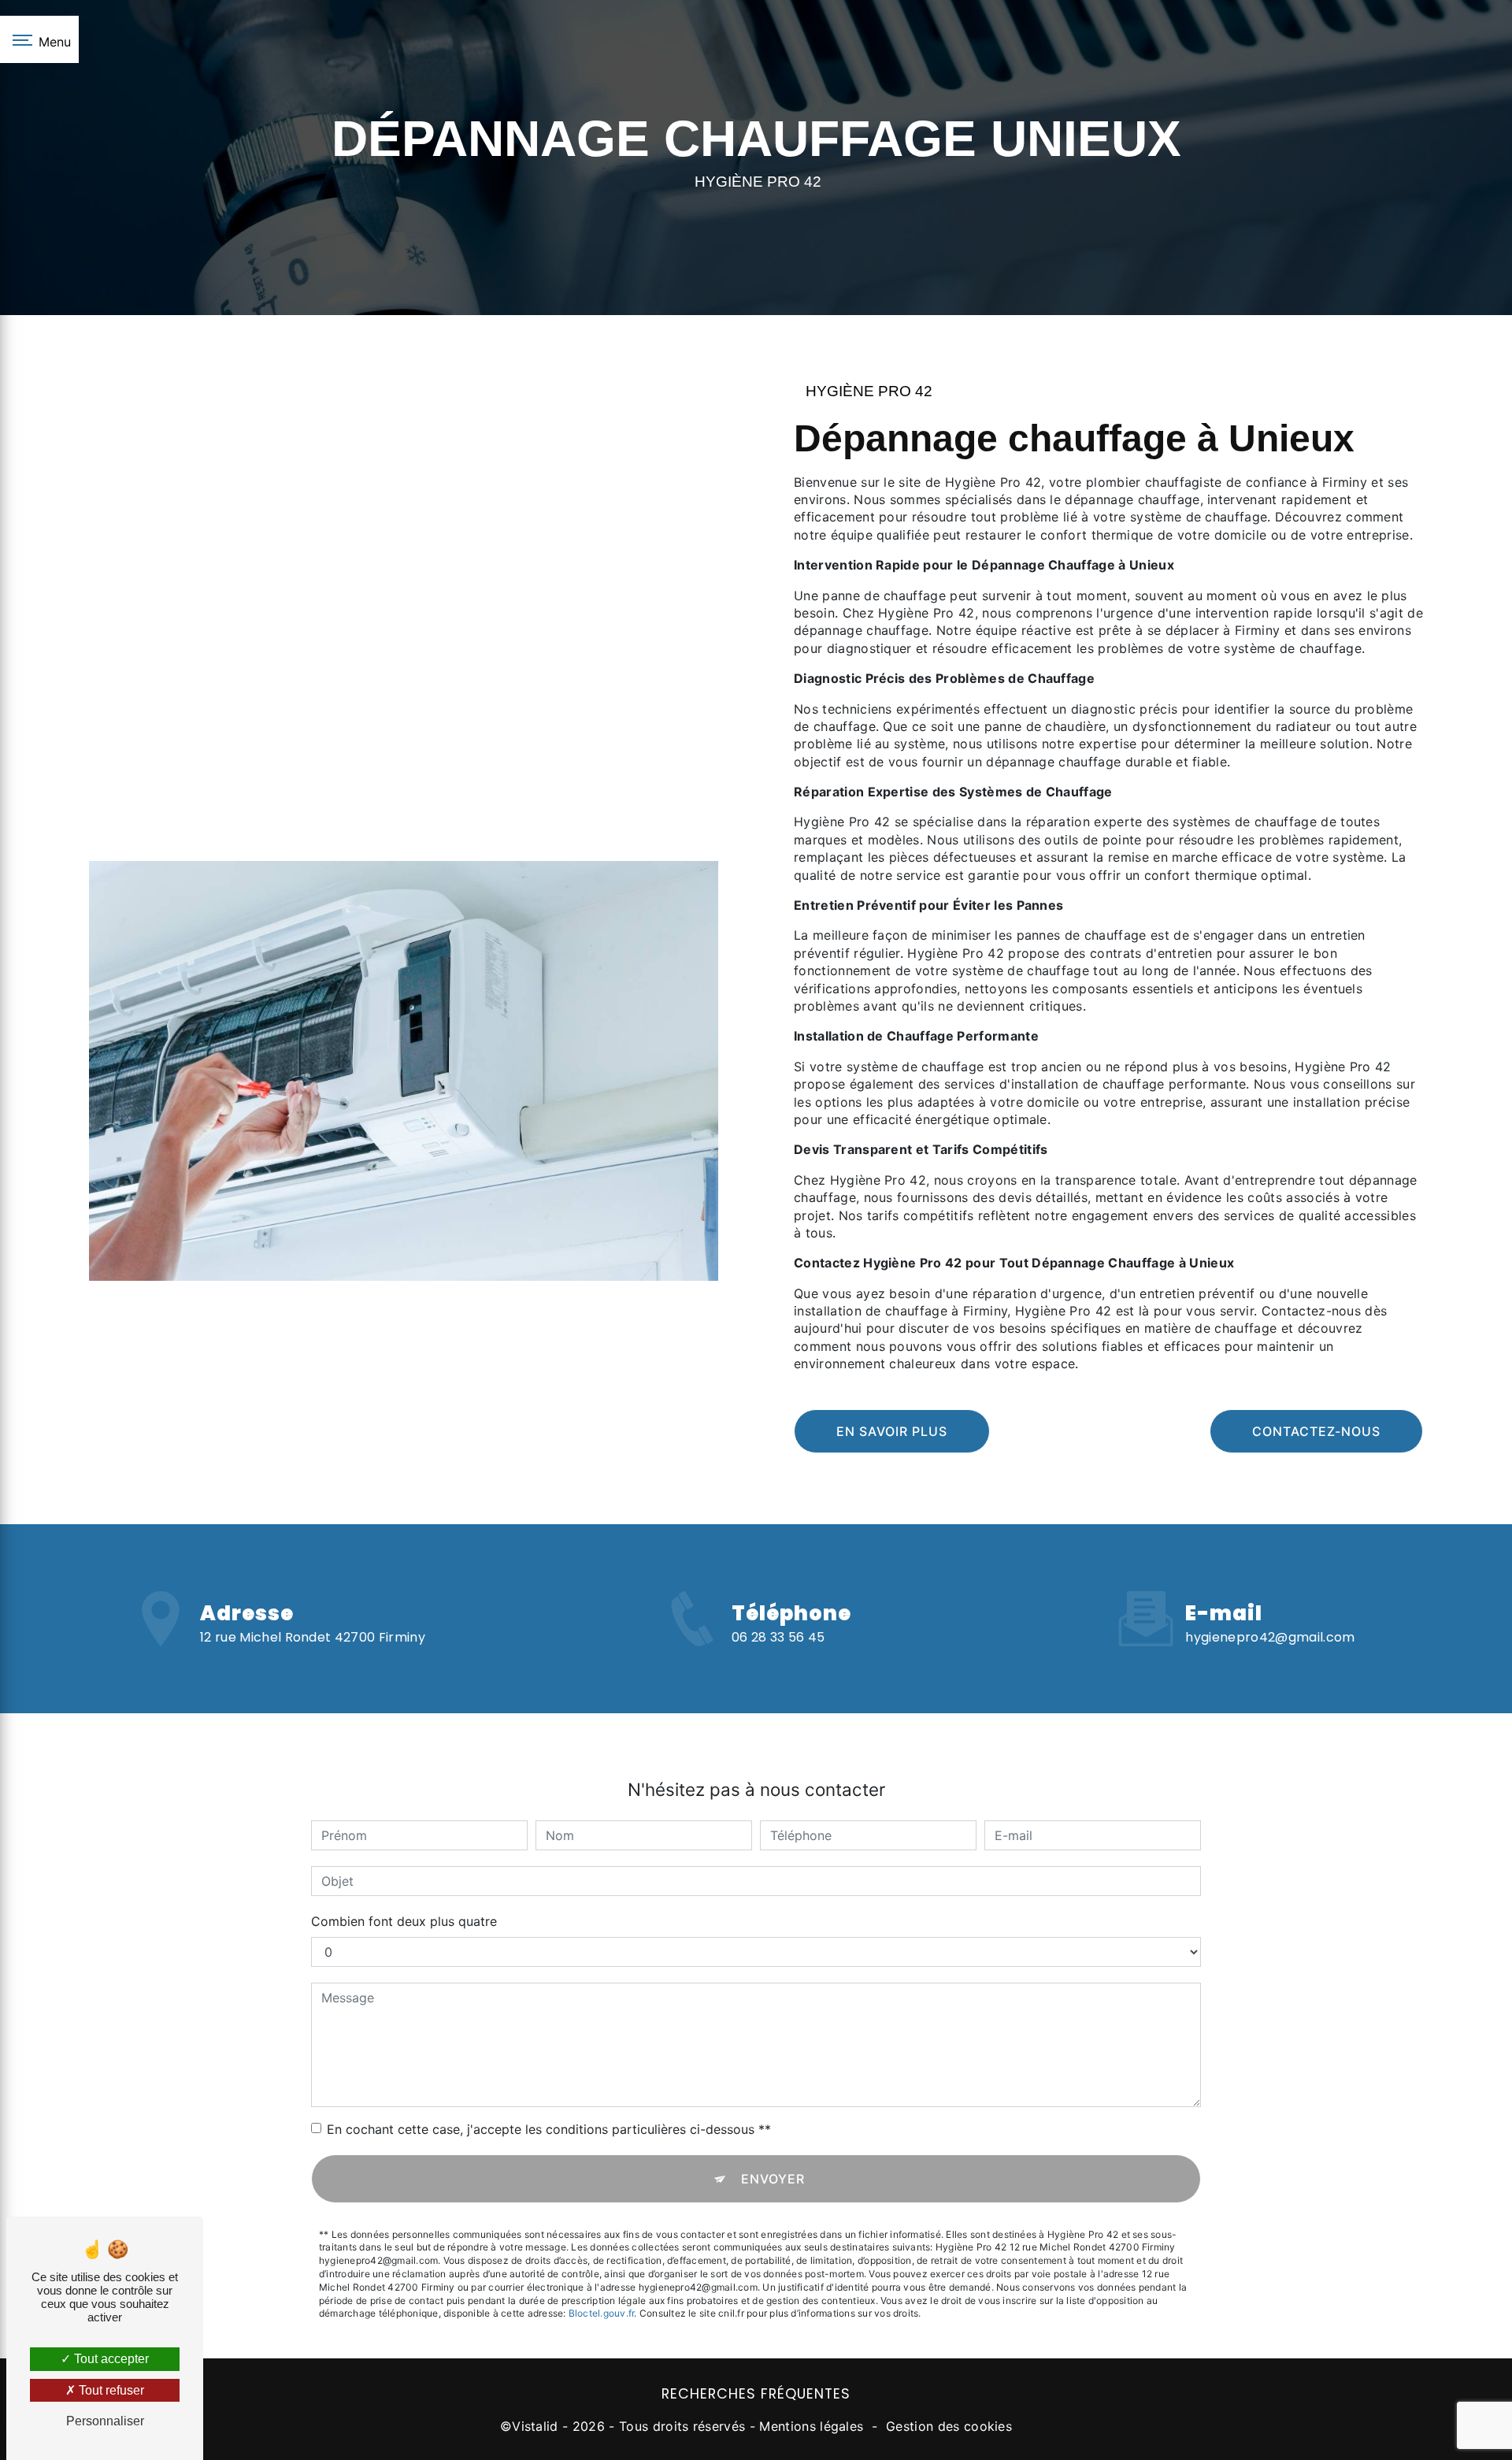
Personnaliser (105, 2421)
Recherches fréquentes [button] (756, 2394)
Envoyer (773, 2179)
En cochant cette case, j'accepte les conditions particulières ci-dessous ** (549, 2129)
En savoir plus (892, 1431)
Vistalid (535, 2426)
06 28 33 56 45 (778, 1637)
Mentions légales (811, 2426)
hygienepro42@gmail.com (1270, 1637)
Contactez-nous (1316, 1431)
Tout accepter (110, 2359)
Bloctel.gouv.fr (602, 2313)
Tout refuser (110, 2390)
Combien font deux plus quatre (404, 1921)
